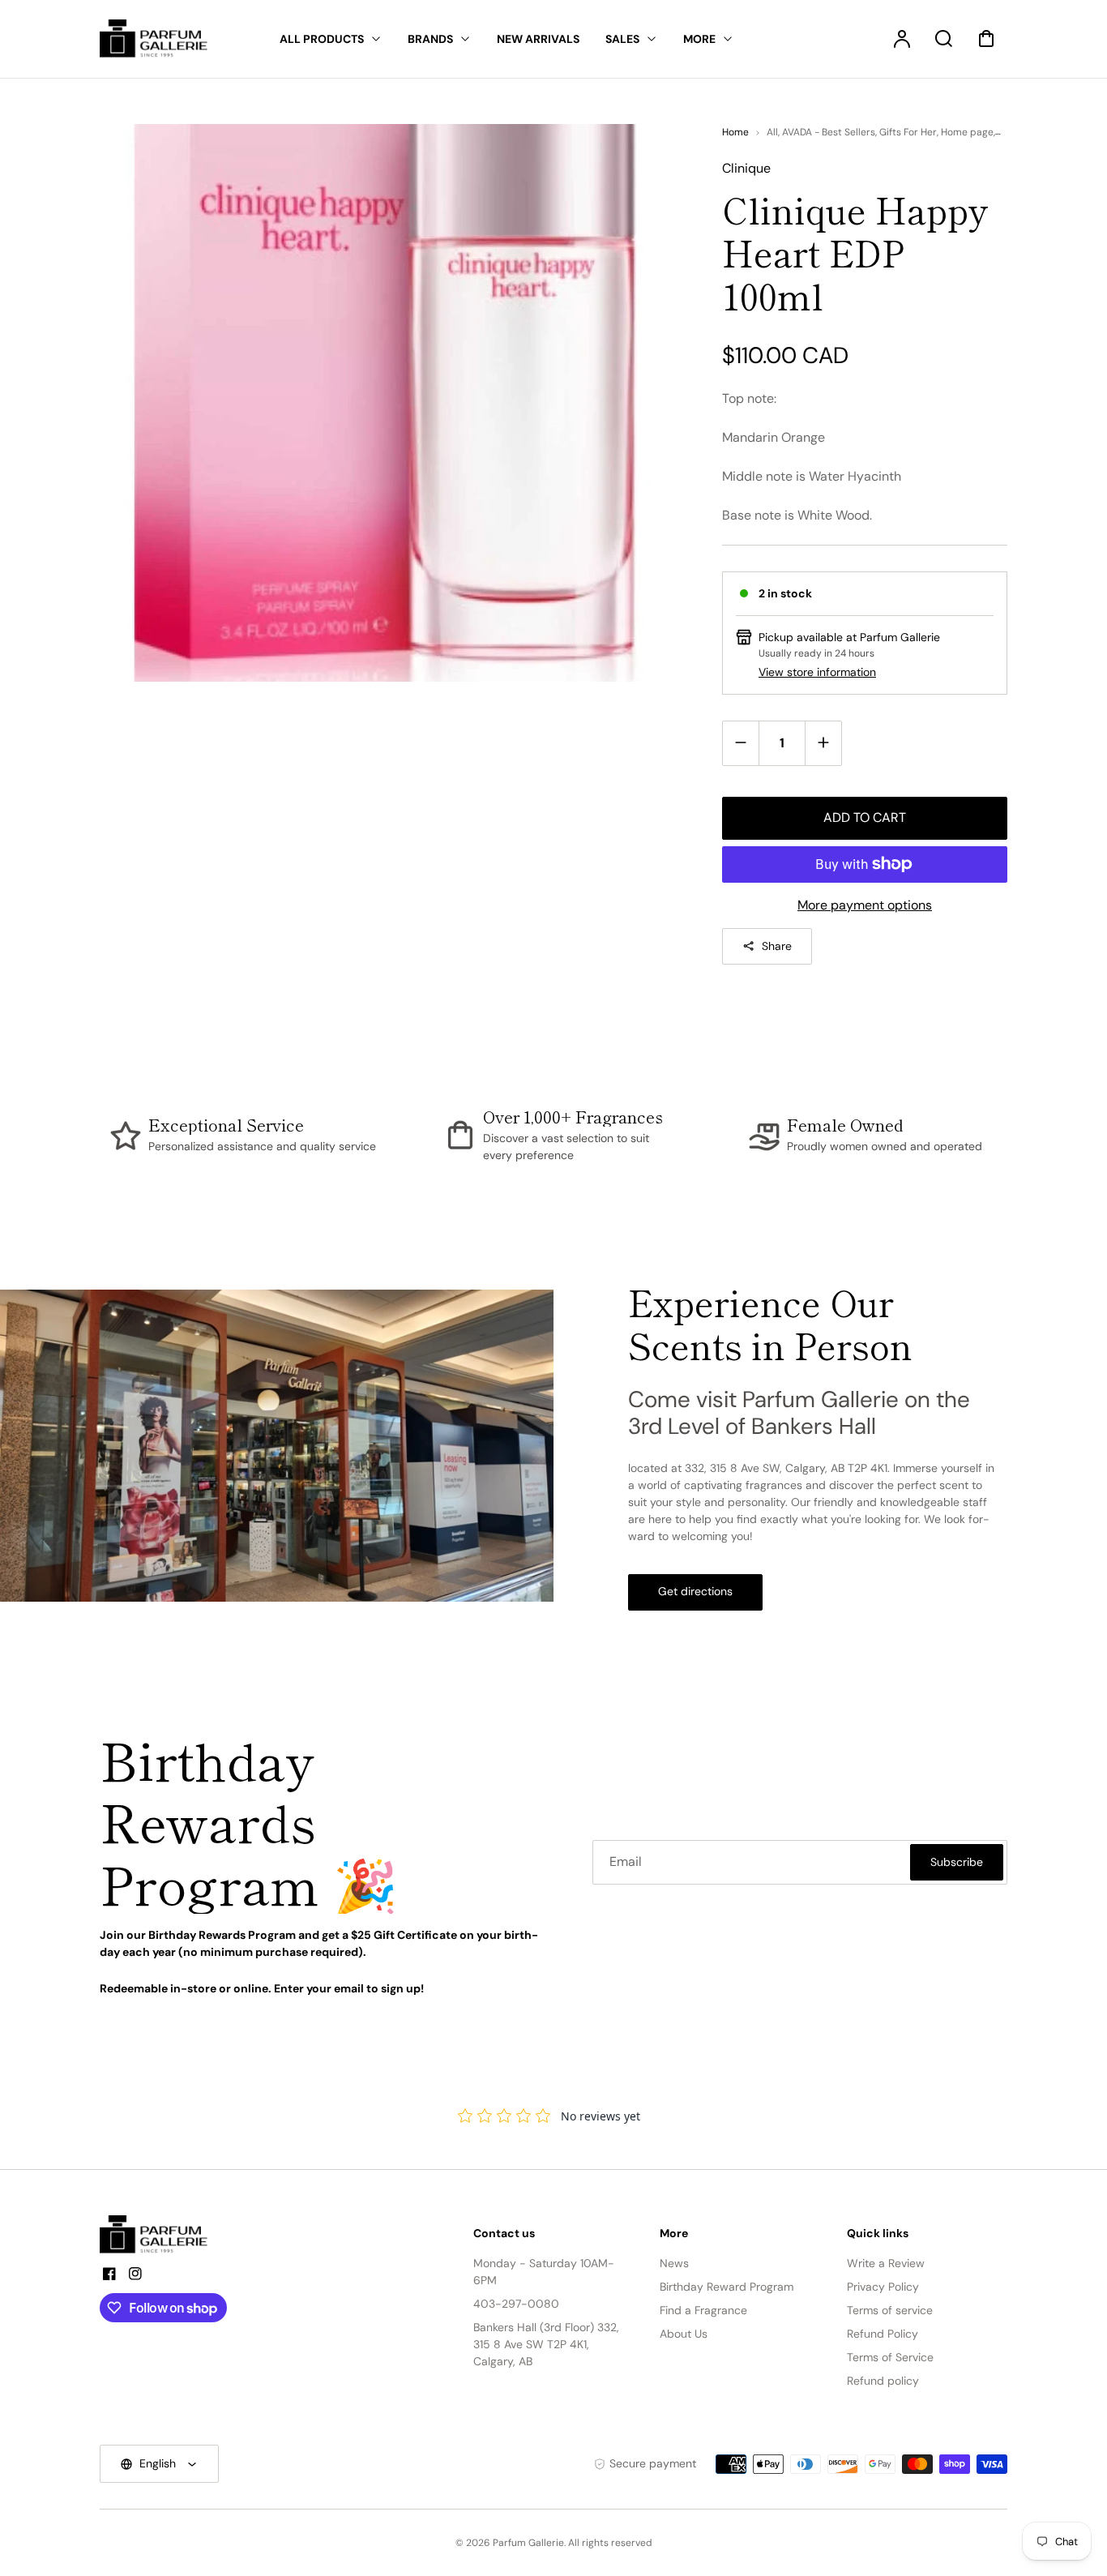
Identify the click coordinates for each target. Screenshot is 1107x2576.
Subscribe (957, 1862)
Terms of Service (890, 2357)
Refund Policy (883, 2334)
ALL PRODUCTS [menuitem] (322, 39)
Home (735, 132)
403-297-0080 (516, 2304)
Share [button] (777, 946)
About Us (684, 2334)
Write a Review (886, 2263)
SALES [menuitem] (622, 39)
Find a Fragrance (703, 2310)
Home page (967, 132)
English (158, 2463)
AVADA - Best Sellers (829, 132)
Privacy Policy (883, 2287)
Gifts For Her (908, 132)
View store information (817, 672)
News (674, 2263)
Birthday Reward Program (727, 2287)
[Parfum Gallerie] (160, 2235)
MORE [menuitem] (699, 39)
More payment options (865, 905)
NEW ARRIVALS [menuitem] (538, 39)
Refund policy (883, 2381)
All (772, 132)
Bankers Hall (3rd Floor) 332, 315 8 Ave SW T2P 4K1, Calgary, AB (546, 2344)
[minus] (741, 743)
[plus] (823, 743)
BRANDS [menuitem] (430, 39)
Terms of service (890, 2310)
